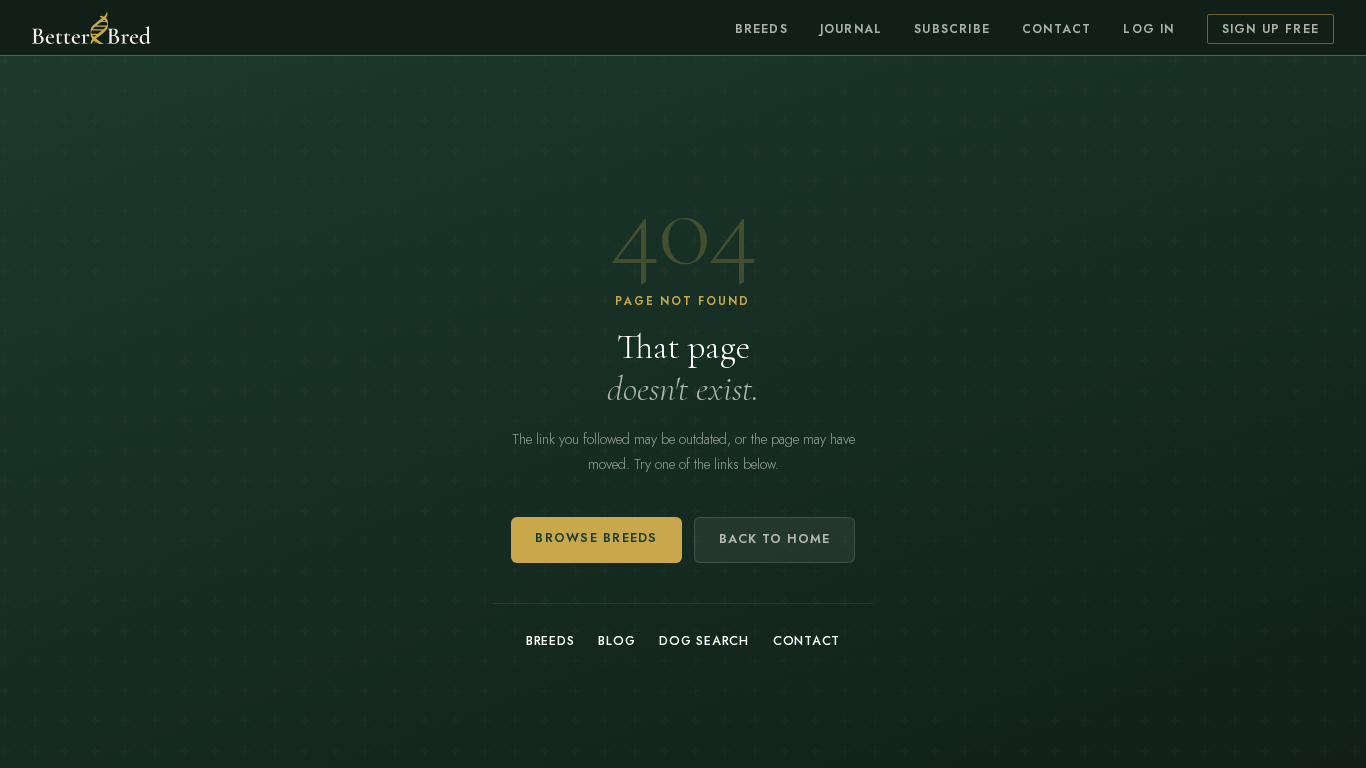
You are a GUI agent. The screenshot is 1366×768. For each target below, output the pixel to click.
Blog (616, 641)
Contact (1056, 29)
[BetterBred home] (91, 28)
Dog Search (704, 641)
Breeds (761, 29)
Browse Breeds (596, 538)
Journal (851, 29)
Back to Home (774, 539)
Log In (1148, 29)
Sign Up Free (1270, 29)
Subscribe (952, 29)
